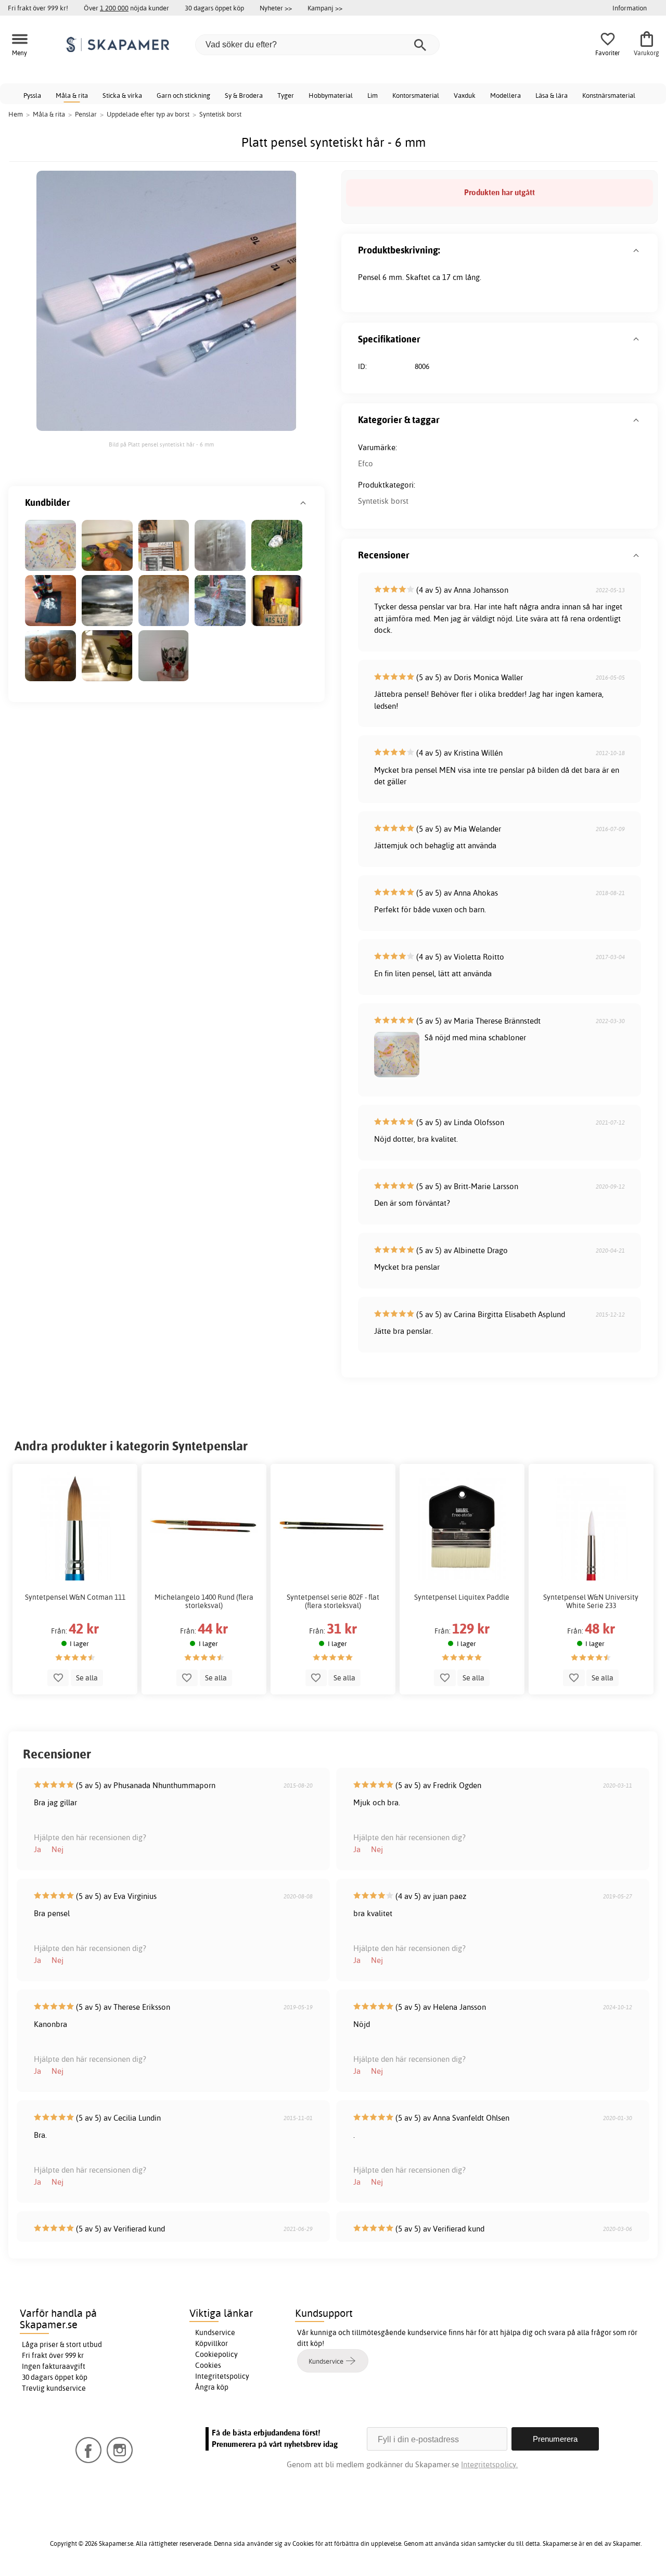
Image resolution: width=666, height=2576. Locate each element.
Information (630, 8)
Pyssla (32, 95)
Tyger (286, 95)
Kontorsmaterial (416, 95)
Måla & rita (72, 95)
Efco (366, 463)
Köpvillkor (212, 2343)
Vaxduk (465, 95)
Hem (16, 114)
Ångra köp (212, 2387)
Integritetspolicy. (489, 2464)
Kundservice (215, 2332)
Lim (373, 95)
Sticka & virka (122, 95)
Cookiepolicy (216, 2354)
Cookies (208, 2365)
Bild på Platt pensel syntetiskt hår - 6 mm (161, 444)
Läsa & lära (552, 95)
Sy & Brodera (244, 95)
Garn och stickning (183, 95)
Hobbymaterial (331, 95)
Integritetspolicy (222, 2376)
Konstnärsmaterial (609, 95)
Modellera (505, 95)
